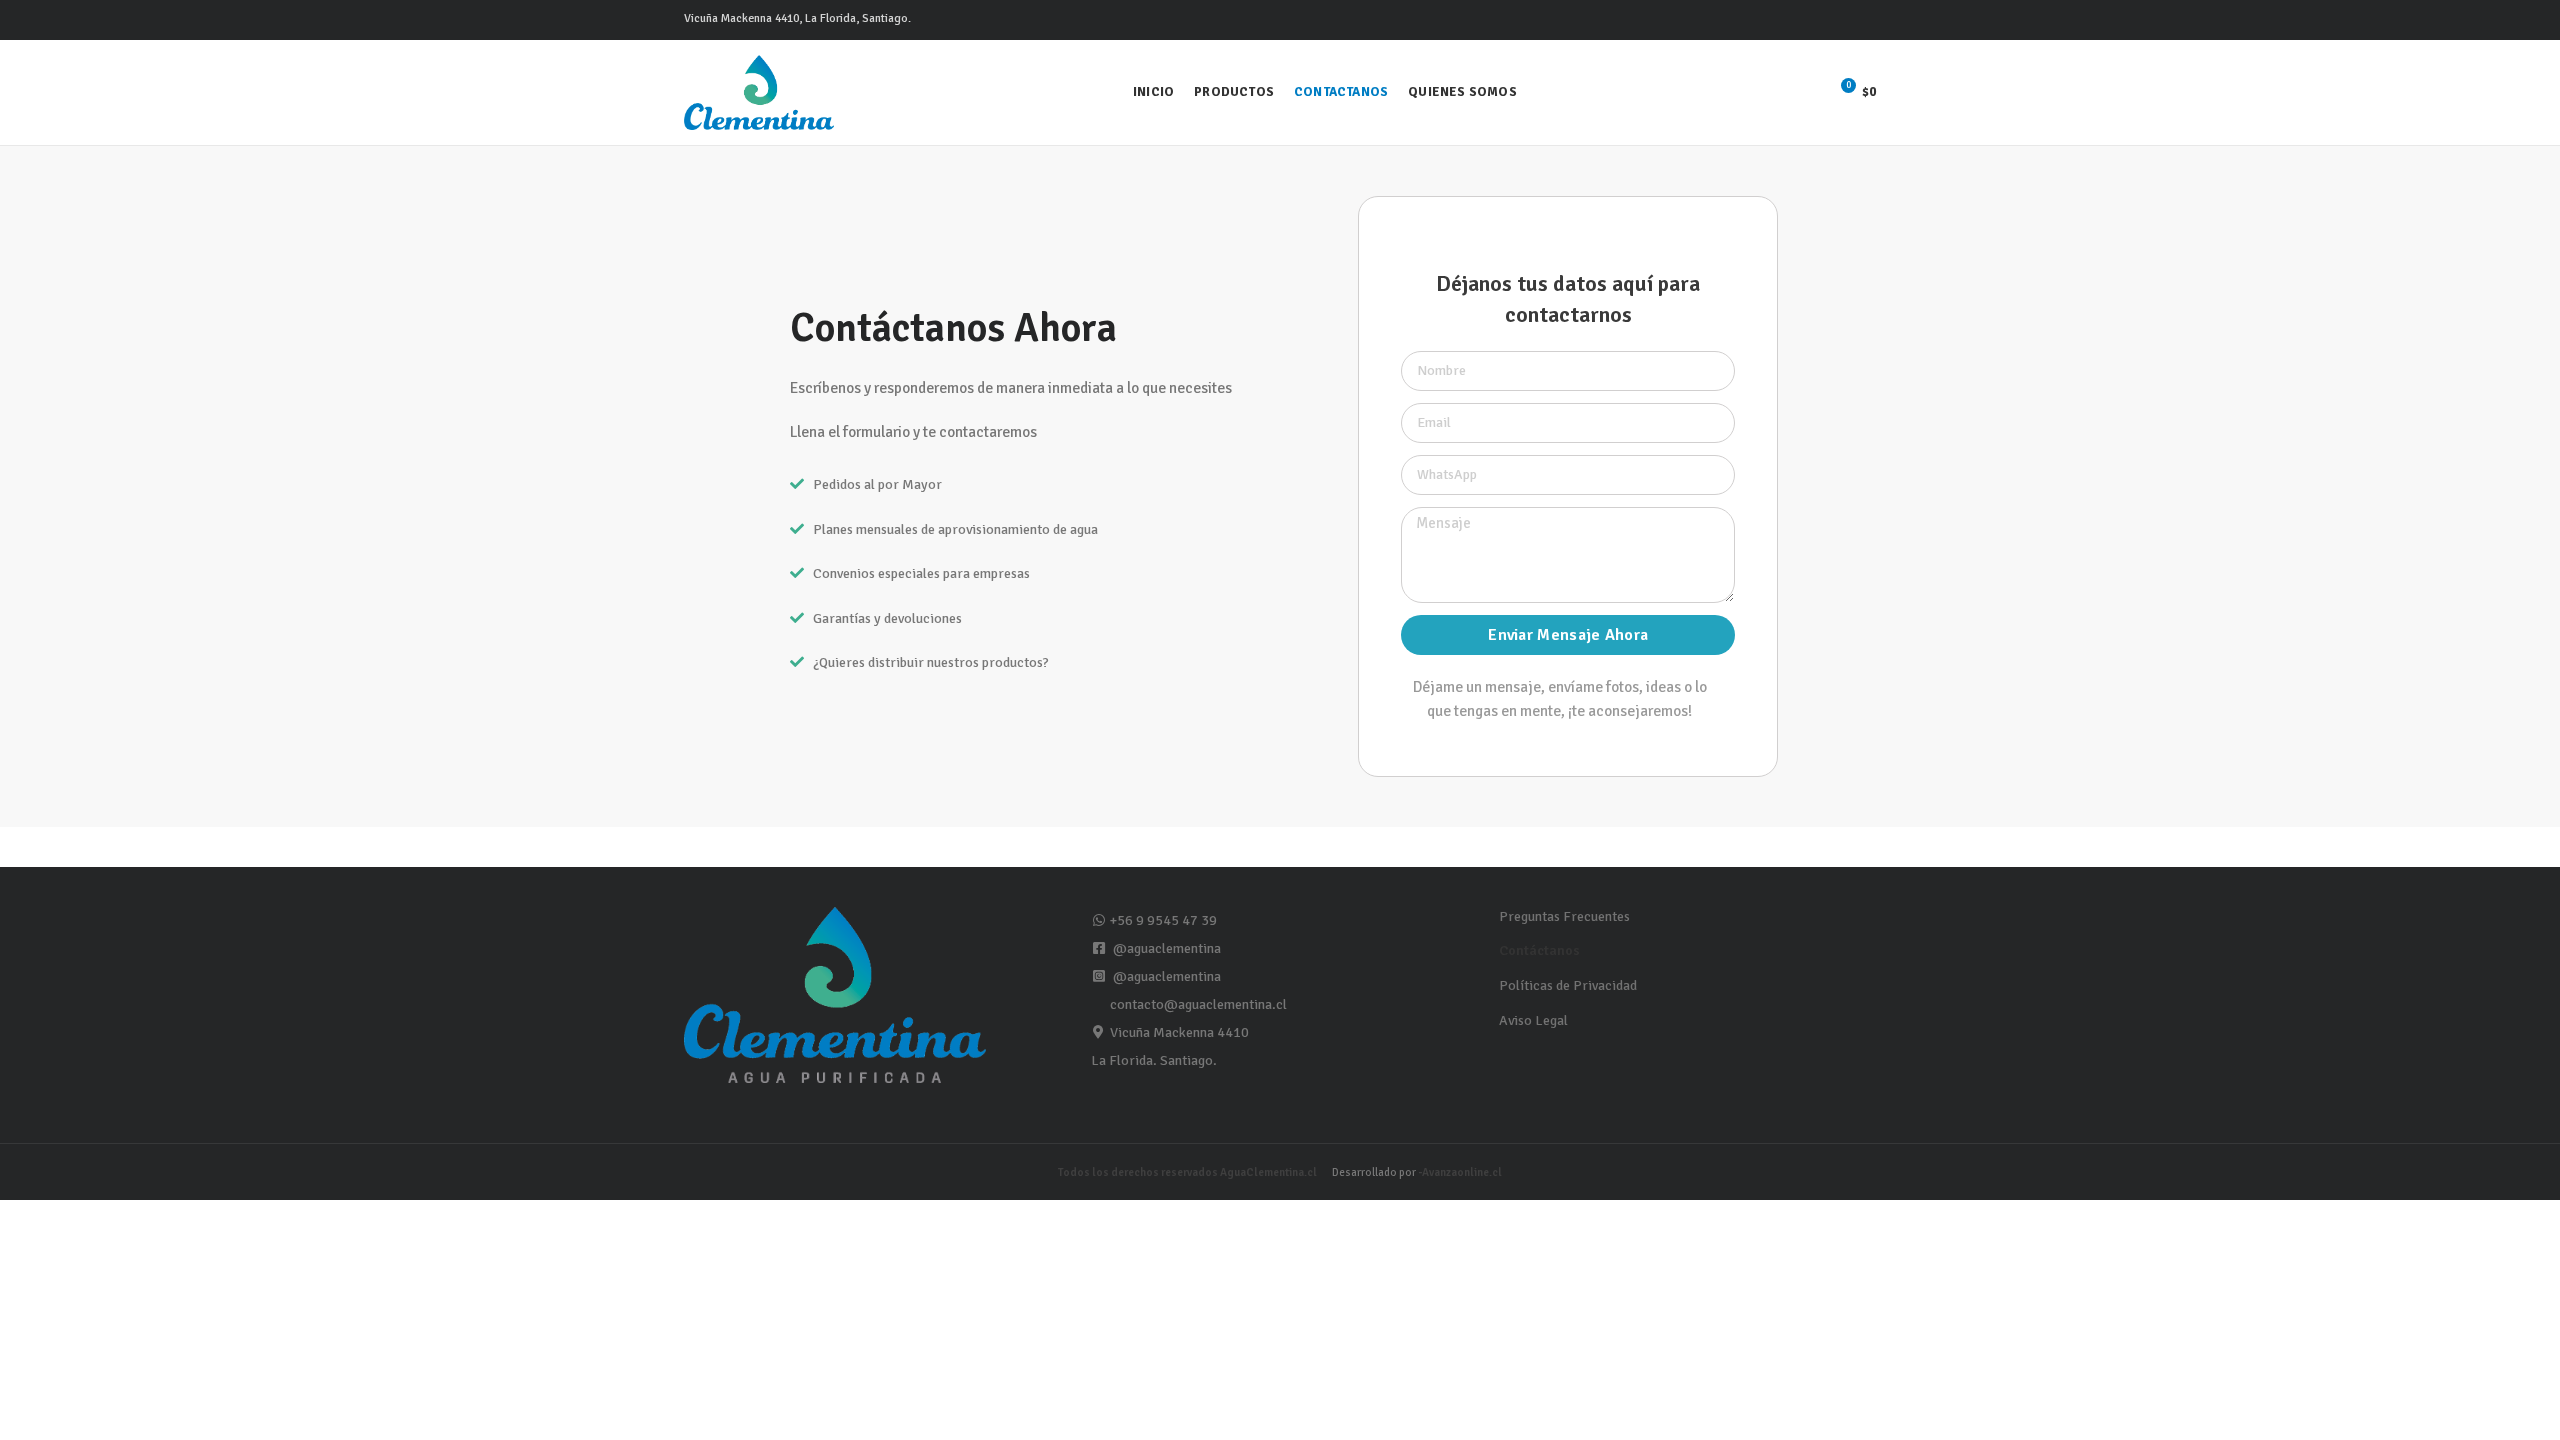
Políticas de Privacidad (1568, 985)
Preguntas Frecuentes (1564, 916)
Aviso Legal (1533, 1020)
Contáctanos (1539, 950)
